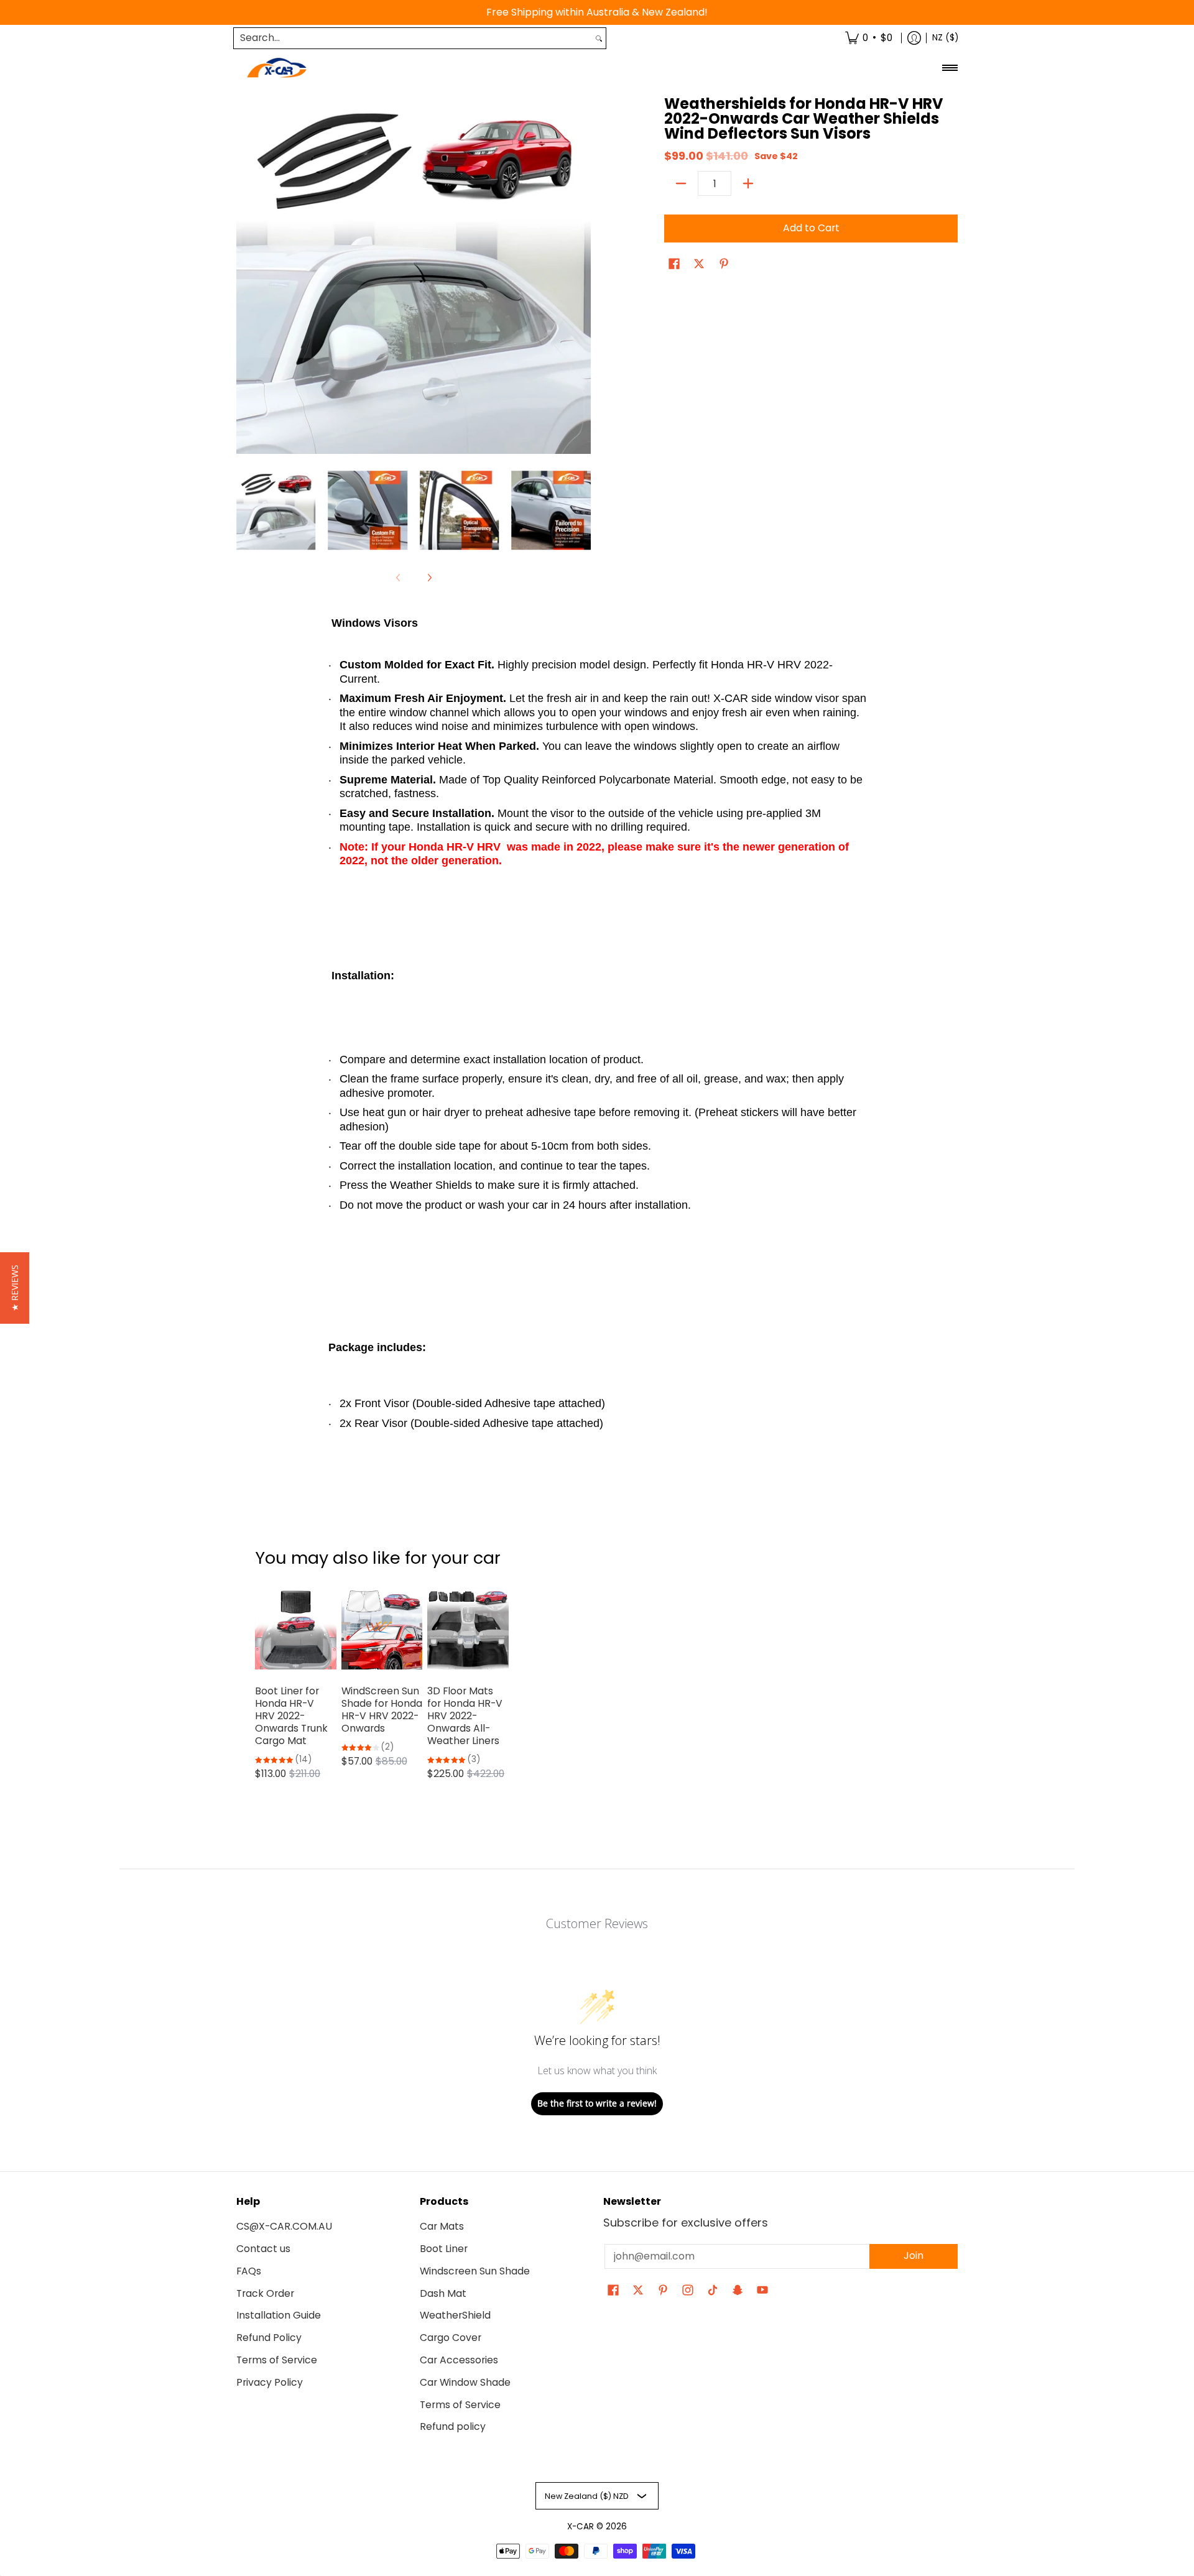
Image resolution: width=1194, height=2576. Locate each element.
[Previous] (245, 277)
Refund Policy (269, 2338)
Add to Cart (811, 228)
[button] (674, 265)
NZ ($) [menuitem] (945, 38)
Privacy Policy (270, 2382)
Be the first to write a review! (597, 2103)
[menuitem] (869, 38)
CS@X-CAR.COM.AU (284, 2226)
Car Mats (442, 2226)
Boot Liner (444, 2249)
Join (914, 2255)
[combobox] (413, 38)
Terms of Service (277, 2360)
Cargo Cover (451, 2338)
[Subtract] (681, 183)
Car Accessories (459, 2360)
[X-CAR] (277, 68)
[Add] (748, 183)
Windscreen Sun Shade (475, 2271)
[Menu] (949, 68)
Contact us (263, 2249)
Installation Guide (279, 2315)
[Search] (599, 38)
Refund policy (453, 2426)
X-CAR (581, 2527)
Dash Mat (443, 2293)
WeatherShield (455, 2315)
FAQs (249, 2271)
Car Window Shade (465, 2382)
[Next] (582, 277)
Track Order (265, 2293)
